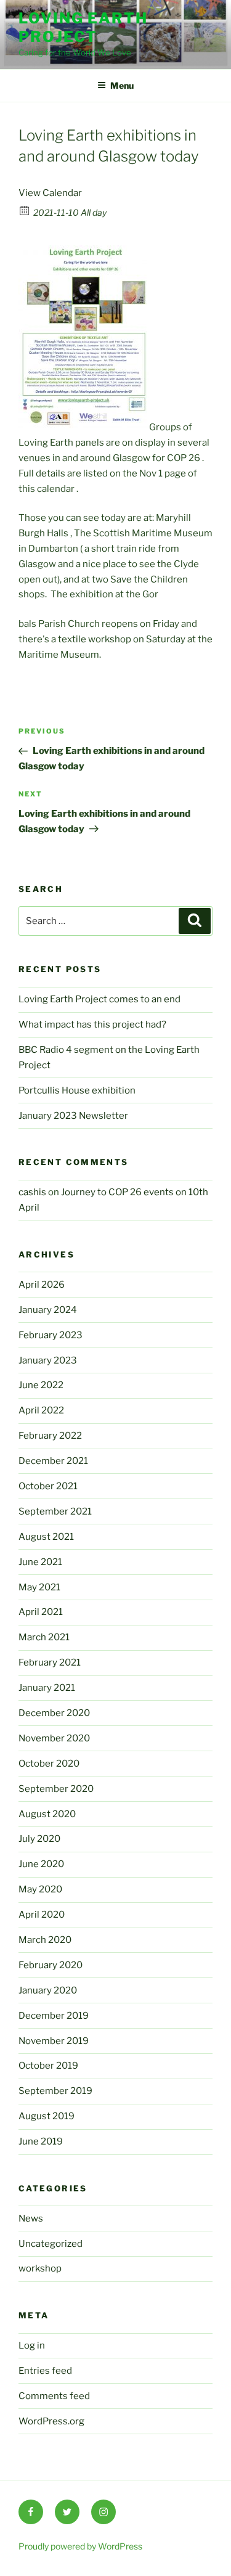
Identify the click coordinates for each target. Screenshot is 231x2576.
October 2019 (48, 2066)
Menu (122, 85)
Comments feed (54, 2396)
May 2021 (39, 1587)
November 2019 (54, 2041)
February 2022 (50, 1436)
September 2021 (55, 1511)
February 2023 (51, 1335)
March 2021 (44, 1637)
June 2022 (41, 1385)
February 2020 (51, 1965)
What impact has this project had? (92, 1024)
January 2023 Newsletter (73, 1116)
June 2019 (41, 2141)
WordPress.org (51, 2421)
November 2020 (54, 1738)
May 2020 (40, 1889)
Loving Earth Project (83, 27)
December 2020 (54, 1713)
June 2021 (40, 1562)
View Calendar (50, 193)
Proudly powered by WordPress (80, 2546)
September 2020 (56, 1789)
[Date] (25, 210)
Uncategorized (51, 2244)
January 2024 (48, 1310)
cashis (32, 1192)
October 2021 (48, 1486)
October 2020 (49, 1764)
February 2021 (50, 1662)
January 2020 (48, 1990)
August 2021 (46, 1537)
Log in (32, 2345)
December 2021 (53, 1461)
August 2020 (47, 1814)
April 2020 (42, 1915)
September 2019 (55, 2091)
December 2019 (54, 2016)
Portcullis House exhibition (77, 1090)
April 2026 (42, 1285)
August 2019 (47, 2116)
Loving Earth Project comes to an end (99, 999)
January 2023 (48, 1360)
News (31, 2218)
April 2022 (41, 1410)
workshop (40, 2268)
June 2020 (41, 1864)
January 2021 (47, 1688)
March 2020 (45, 1940)
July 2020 (39, 1839)
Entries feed (45, 2371)
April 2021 (41, 1612)
